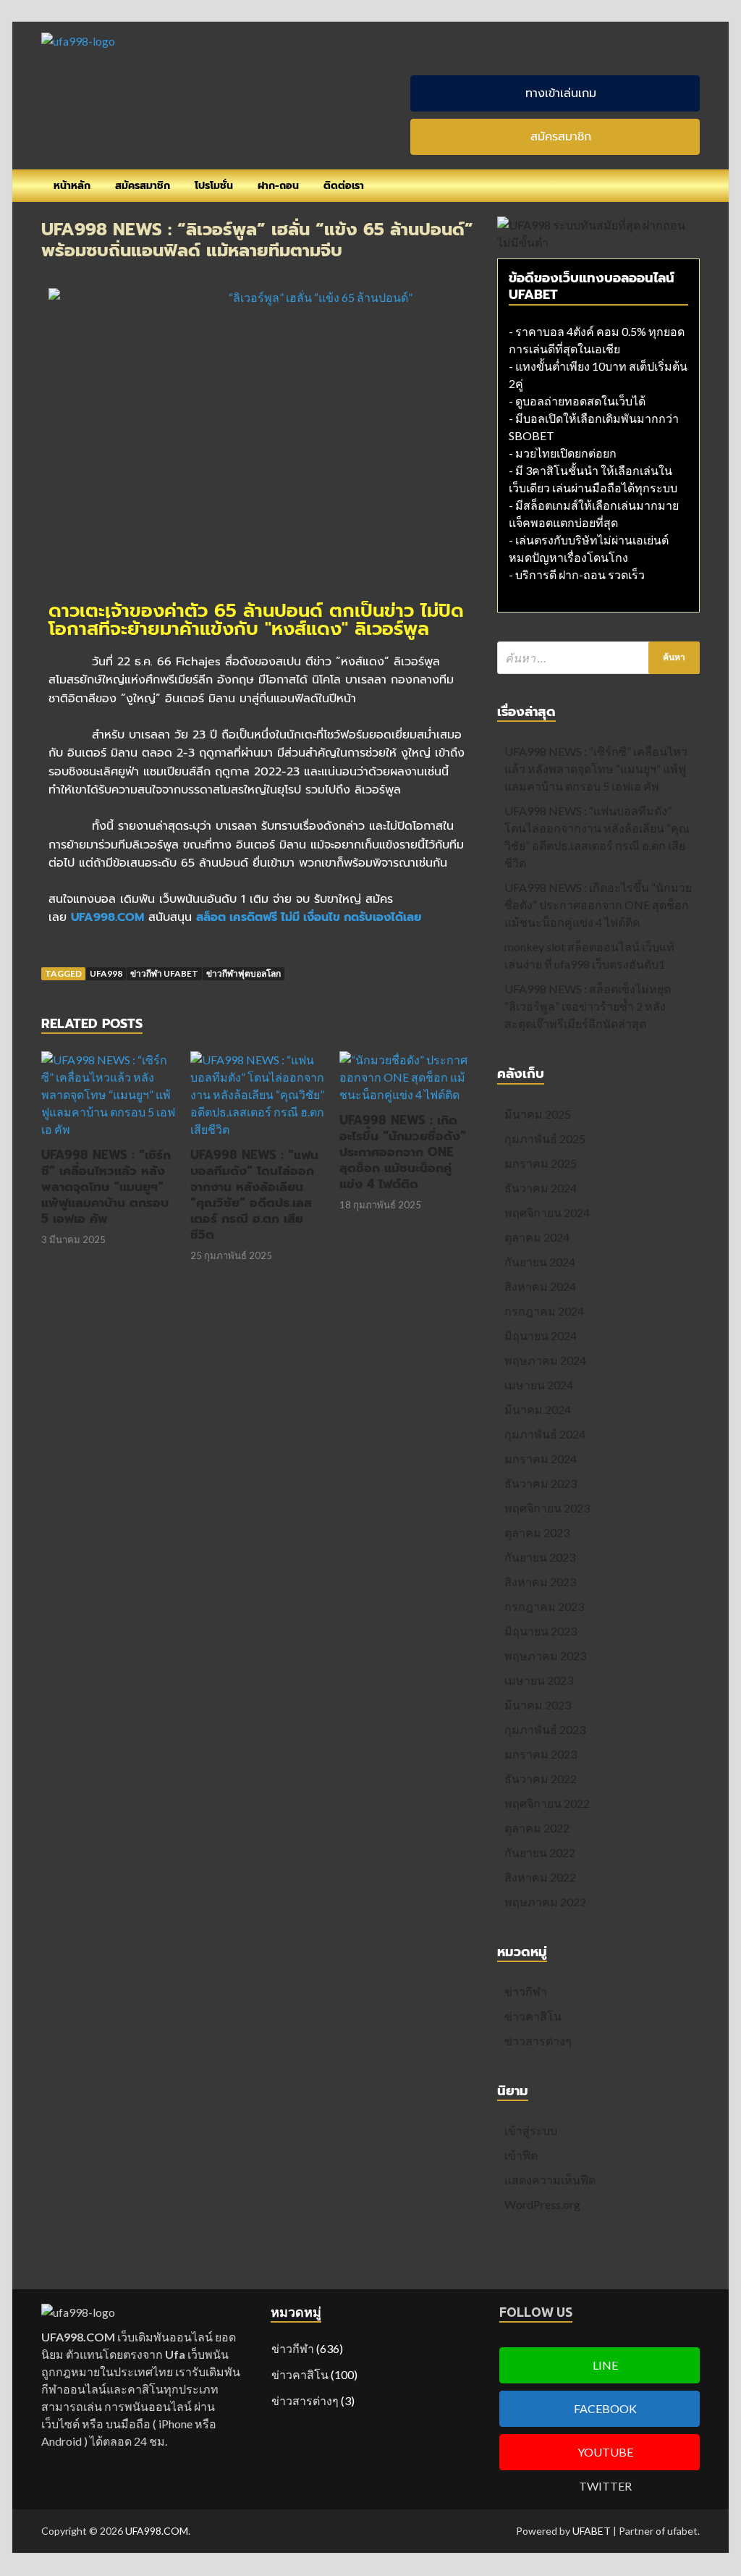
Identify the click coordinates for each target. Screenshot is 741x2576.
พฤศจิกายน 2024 (547, 1212)
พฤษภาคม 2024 (545, 1360)
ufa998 (106, 973)
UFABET (592, 2531)
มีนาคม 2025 (538, 1114)
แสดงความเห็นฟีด (550, 2180)
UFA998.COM (157, 2531)
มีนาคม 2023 (538, 1705)
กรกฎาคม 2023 (544, 1606)
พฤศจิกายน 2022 (547, 1803)
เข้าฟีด (521, 2155)
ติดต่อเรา (344, 186)
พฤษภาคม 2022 (545, 1902)
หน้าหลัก (72, 186)
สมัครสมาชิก (143, 186)
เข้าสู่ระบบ (531, 2130)
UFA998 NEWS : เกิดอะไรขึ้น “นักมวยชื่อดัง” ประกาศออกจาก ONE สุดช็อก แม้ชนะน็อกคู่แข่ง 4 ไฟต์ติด (403, 1152)
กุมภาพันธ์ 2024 (545, 1434)
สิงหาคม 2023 (540, 1582)
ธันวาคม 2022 (541, 1779)
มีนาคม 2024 (538, 1409)
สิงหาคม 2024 (540, 1286)
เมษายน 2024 (539, 1385)
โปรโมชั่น (214, 186)
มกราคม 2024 (541, 1459)
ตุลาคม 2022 (537, 1828)
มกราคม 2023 (541, 1754)
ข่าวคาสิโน (533, 2016)
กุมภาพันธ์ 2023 (545, 1729)
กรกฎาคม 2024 (544, 1311)
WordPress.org (542, 2204)
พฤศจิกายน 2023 (547, 1508)
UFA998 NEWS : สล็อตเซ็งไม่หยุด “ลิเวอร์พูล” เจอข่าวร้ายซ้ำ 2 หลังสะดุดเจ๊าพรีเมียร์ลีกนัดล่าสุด (588, 1006)
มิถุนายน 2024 (541, 1335)
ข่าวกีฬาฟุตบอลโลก (244, 973)
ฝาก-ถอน (278, 186)
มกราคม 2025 (541, 1163)
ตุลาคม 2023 (537, 1532)
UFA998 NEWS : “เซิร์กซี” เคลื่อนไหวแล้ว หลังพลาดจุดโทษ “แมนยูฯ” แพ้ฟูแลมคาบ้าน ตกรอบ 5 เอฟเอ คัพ (106, 1187)
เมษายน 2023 (539, 1680)
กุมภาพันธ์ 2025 (545, 1138)
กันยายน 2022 (540, 1852)
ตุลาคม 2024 (537, 1237)
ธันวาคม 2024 (541, 1188)
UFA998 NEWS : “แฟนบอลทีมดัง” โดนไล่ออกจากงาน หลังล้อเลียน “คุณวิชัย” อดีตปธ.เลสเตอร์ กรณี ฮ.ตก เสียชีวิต (254, 1195)
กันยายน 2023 (540, 1557)
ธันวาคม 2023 (541, 1483)
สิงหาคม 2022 (540, 1877)
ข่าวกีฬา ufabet (164, 973)
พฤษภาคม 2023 (545, 1655)
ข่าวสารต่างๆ (538, 2041)
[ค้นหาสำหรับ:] (598, 658)
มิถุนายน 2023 (541, 1631)
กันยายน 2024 (540, 1262)
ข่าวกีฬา (526, 1991)
